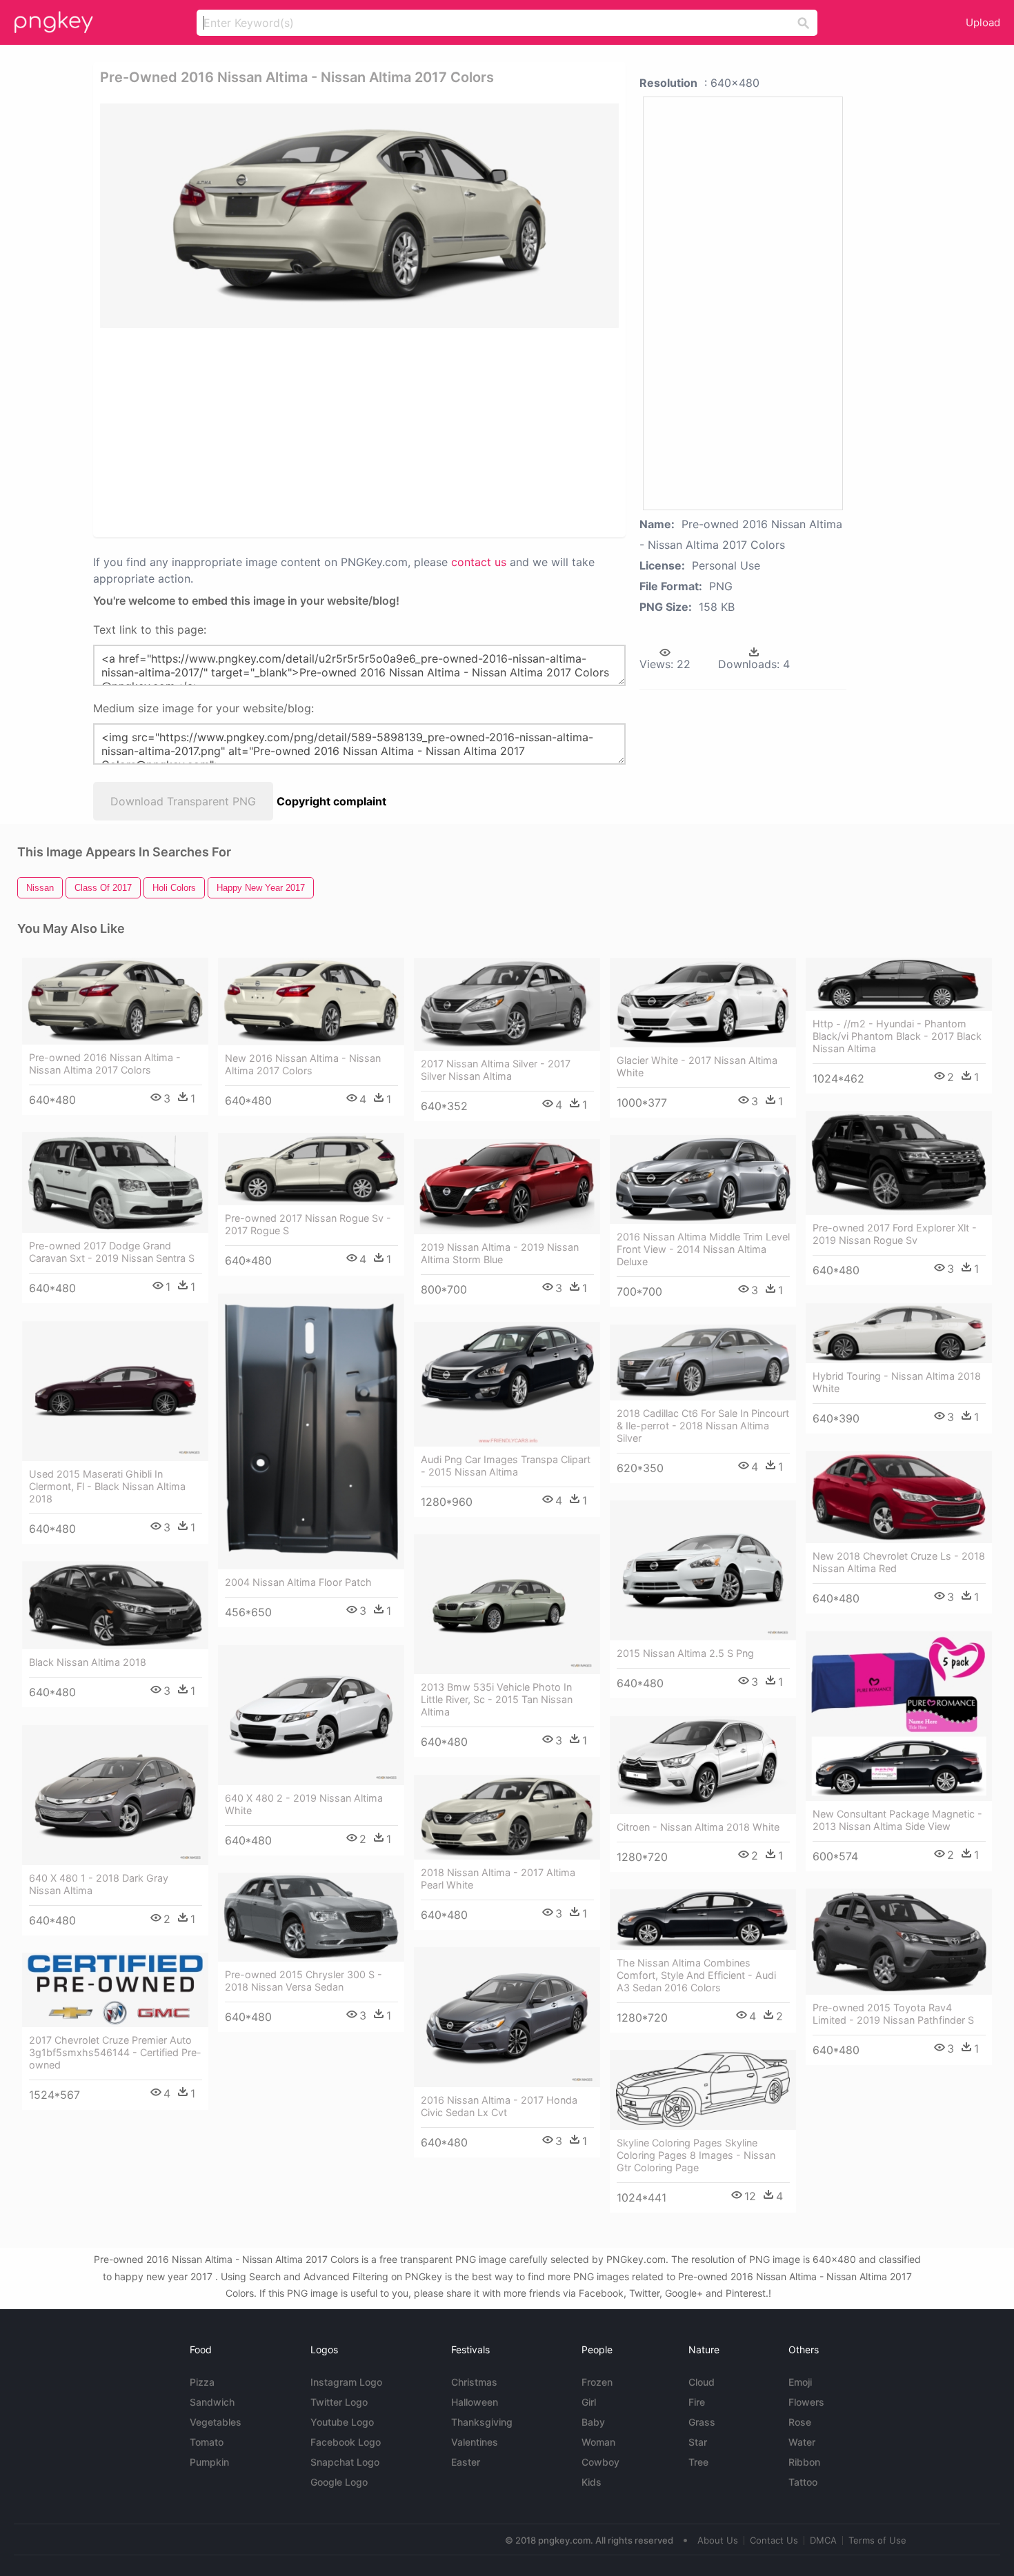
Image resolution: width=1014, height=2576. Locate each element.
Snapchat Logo (345, 2462)
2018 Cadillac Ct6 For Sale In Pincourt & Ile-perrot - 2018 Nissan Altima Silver (703, 1426)
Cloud (702, 2382)
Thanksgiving (482, 2422)
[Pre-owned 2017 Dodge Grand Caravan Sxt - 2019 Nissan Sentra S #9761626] (115, 1182)
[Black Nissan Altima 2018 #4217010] (115, 1605)
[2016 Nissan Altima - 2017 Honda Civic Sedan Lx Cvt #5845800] (507, 2017)
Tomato (207, 2442)
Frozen (597, 2382)
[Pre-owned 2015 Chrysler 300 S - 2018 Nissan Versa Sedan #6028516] (311, 1917)
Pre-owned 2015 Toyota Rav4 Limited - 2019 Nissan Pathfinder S (893, 2014)
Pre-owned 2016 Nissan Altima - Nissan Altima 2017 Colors (105, 1064)
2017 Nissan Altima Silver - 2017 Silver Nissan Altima (496, 1070)
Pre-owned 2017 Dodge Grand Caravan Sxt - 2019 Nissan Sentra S (112, 1252)
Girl (589, 2402)
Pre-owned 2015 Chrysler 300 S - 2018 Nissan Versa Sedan (304, 1981)
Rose (800, 2422)
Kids (591, 2482)
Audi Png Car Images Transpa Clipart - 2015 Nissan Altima (506, 1466)
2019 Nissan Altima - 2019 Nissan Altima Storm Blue (500, 1253)
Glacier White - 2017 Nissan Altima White (697, 1066)
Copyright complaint (331, 801)
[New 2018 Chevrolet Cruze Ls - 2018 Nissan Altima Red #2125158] (899, 1497)
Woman (598, 2442)
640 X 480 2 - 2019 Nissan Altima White (304, 1804)
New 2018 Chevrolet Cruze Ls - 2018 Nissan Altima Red (899, 1562)
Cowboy (600, 2462)
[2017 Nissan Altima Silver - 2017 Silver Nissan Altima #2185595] (507, 1004)
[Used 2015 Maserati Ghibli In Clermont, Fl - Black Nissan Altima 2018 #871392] (115, 1391)
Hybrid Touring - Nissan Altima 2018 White (897, 1382)
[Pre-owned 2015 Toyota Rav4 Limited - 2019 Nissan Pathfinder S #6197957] (899, 1942)
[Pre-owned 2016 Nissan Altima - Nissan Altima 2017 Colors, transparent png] (359, 216)
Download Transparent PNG (183, 801)
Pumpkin (209, 2462)
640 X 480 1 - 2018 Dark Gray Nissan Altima (99, 1884)
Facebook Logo (346, 2442)
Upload (983, 22)
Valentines (475, 2442)
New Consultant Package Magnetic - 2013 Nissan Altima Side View (897, 1820)
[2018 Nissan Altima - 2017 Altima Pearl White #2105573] (507, 1817)
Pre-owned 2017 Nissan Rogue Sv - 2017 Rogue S (308, 1224)
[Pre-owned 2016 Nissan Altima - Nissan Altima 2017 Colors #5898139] (115, 1001)
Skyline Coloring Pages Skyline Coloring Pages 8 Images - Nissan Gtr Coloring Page (696, 2155)
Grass (702, 2422)
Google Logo (339, 2482)
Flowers (806, 2402)
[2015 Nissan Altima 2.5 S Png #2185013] (703, 1570)
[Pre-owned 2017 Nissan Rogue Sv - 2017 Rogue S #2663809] (311, 1169)
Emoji (800, 2382)
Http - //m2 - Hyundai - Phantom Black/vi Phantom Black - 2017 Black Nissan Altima (897, 1036)
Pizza (202, 2382)
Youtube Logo (342, 2422)
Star (698, 2442)
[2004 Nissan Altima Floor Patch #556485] (311, 1431)
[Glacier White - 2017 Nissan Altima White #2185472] (703, 1003)
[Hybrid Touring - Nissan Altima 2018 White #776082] (899, 1333)
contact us (479, 562)
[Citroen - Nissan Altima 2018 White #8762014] (703, 1765)
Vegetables (216, 2422)
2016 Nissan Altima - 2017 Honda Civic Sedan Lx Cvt (499, 2106)
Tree (698, 2462)
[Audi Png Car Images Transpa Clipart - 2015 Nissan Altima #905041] (507, 1384)
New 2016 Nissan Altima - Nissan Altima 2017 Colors (303, 1064)
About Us (718, 2540)
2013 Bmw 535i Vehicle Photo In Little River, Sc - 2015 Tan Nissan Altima (497, 1699)
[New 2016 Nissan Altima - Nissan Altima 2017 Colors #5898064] (311, 1002)
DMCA (823, 2540)
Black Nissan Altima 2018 (88, 1662)
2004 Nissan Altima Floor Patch (298, 1582)
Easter (466, 2462)
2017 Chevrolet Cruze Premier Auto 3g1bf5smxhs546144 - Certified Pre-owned (115, 2052)
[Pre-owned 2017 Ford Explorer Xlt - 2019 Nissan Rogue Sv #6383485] (899, 1163)
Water (802, 2442)
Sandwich (212, 2402)
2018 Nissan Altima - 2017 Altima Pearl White (498, 1879)
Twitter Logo (339, 2402)
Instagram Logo (346, 2382)
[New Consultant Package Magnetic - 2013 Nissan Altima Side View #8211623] (899, 1716)
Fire (697, 2402)
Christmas (474, 2382)
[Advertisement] (265, 432)
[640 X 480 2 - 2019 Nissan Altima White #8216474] (311, 1715)
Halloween (475, 2402)
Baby (593, 2422)
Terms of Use (877, 2540)
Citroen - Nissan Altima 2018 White (698, 1827)
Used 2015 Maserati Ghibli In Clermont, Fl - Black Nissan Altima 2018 (107, 1486)
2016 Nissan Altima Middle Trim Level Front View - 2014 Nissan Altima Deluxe (703, 1249)
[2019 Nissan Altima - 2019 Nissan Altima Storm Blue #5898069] (507, 1186)
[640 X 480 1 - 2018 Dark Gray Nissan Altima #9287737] (115, 1795)
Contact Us (774, 2540)
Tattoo (803, 2482)
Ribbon (804, 2462)
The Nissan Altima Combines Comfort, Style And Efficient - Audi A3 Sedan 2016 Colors (696, 1975)
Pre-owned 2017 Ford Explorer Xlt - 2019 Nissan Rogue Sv (895, 1234)
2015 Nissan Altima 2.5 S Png (685, 1653)
